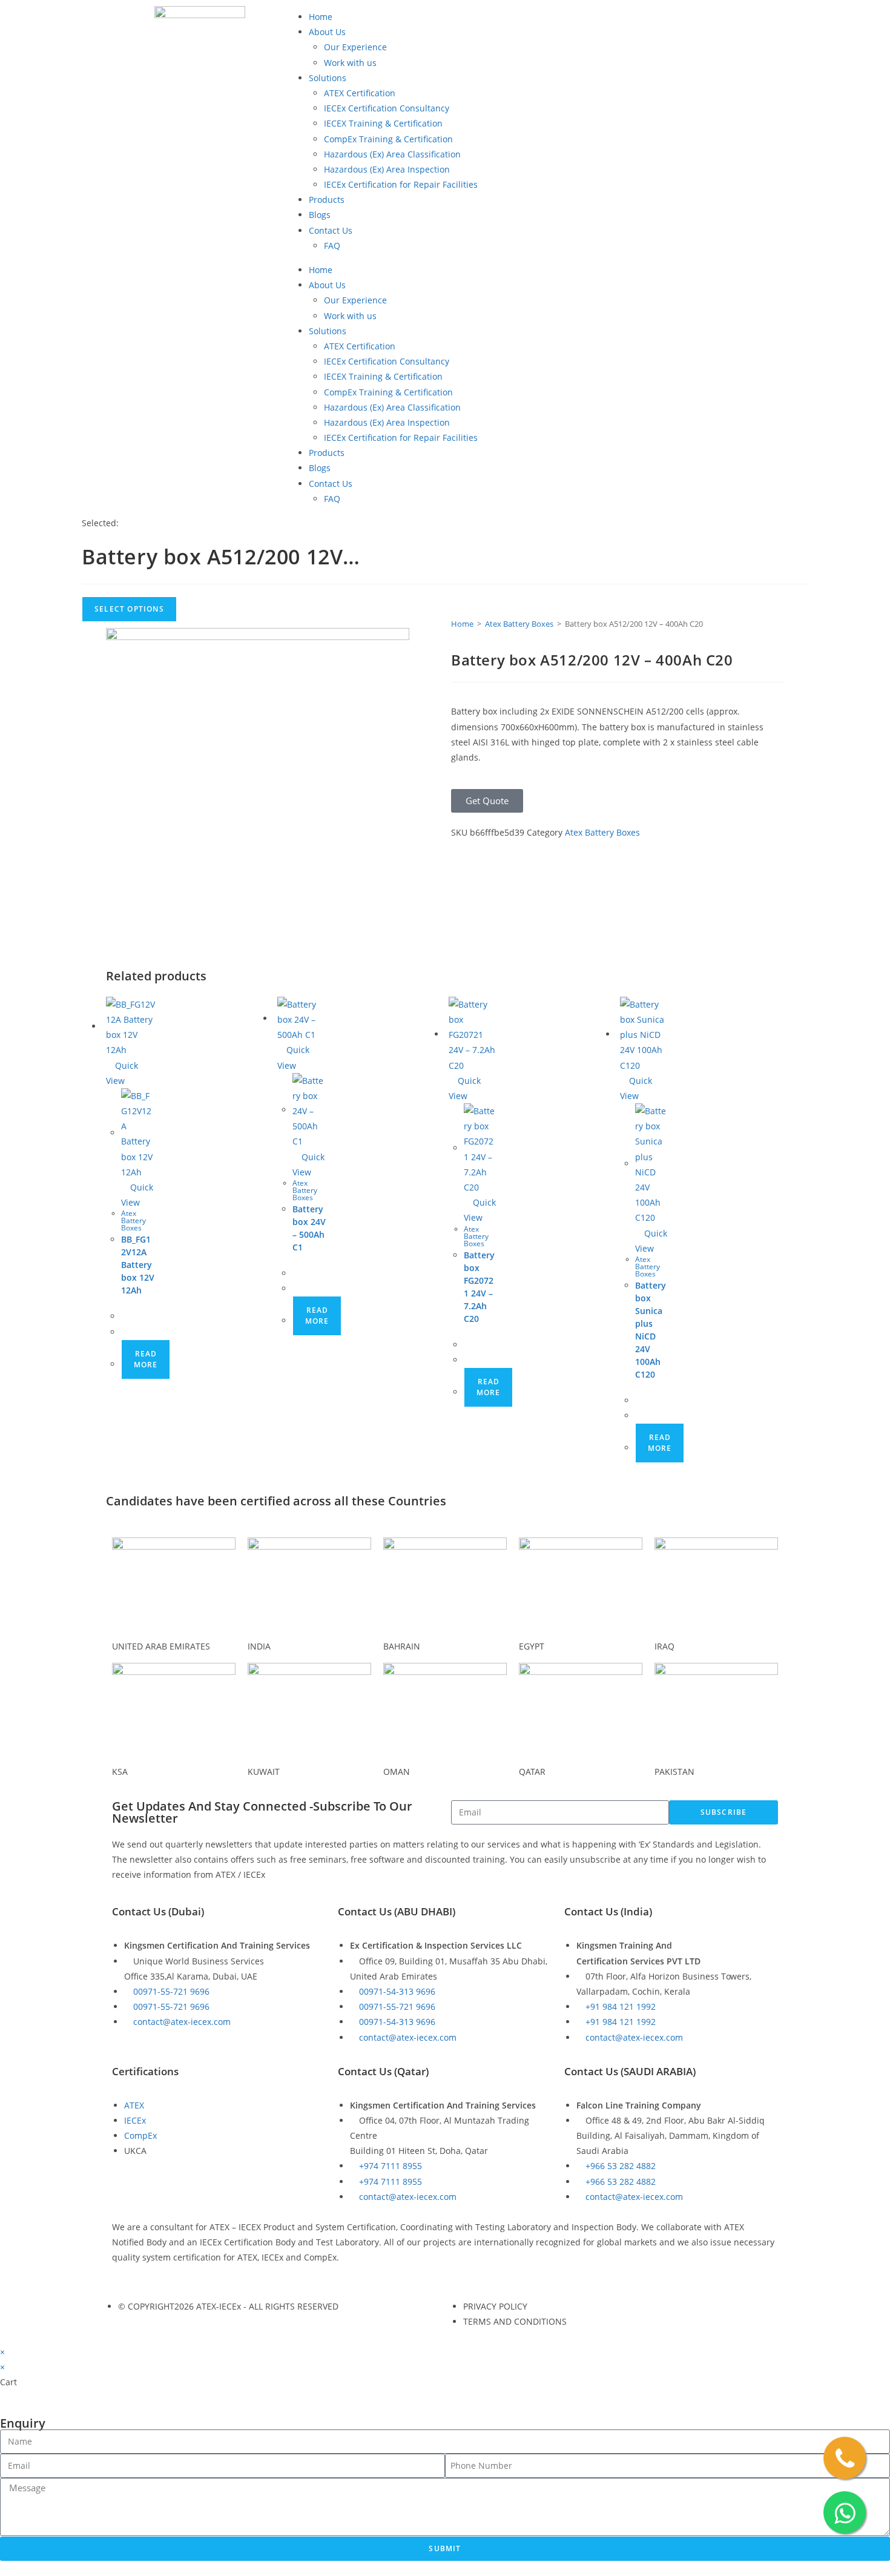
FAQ (332, 246)
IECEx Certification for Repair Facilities (401, 184)
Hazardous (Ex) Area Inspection (387, 169)
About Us (327, 32)
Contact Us (331, 230)
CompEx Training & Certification (388, 139)
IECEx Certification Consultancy (387, 108)
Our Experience (355, 47)
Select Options (129, 609)
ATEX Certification (360, 93)
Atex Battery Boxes (519, 624)
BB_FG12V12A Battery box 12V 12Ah (138, 1265)
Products (327, 200)
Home (321, 17)
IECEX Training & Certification (383, 123)
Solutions (328, 78)
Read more (146, 1359)
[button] (487, 801)
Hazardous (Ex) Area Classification (392, 154)
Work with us (350, 63)
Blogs (320, 215)
